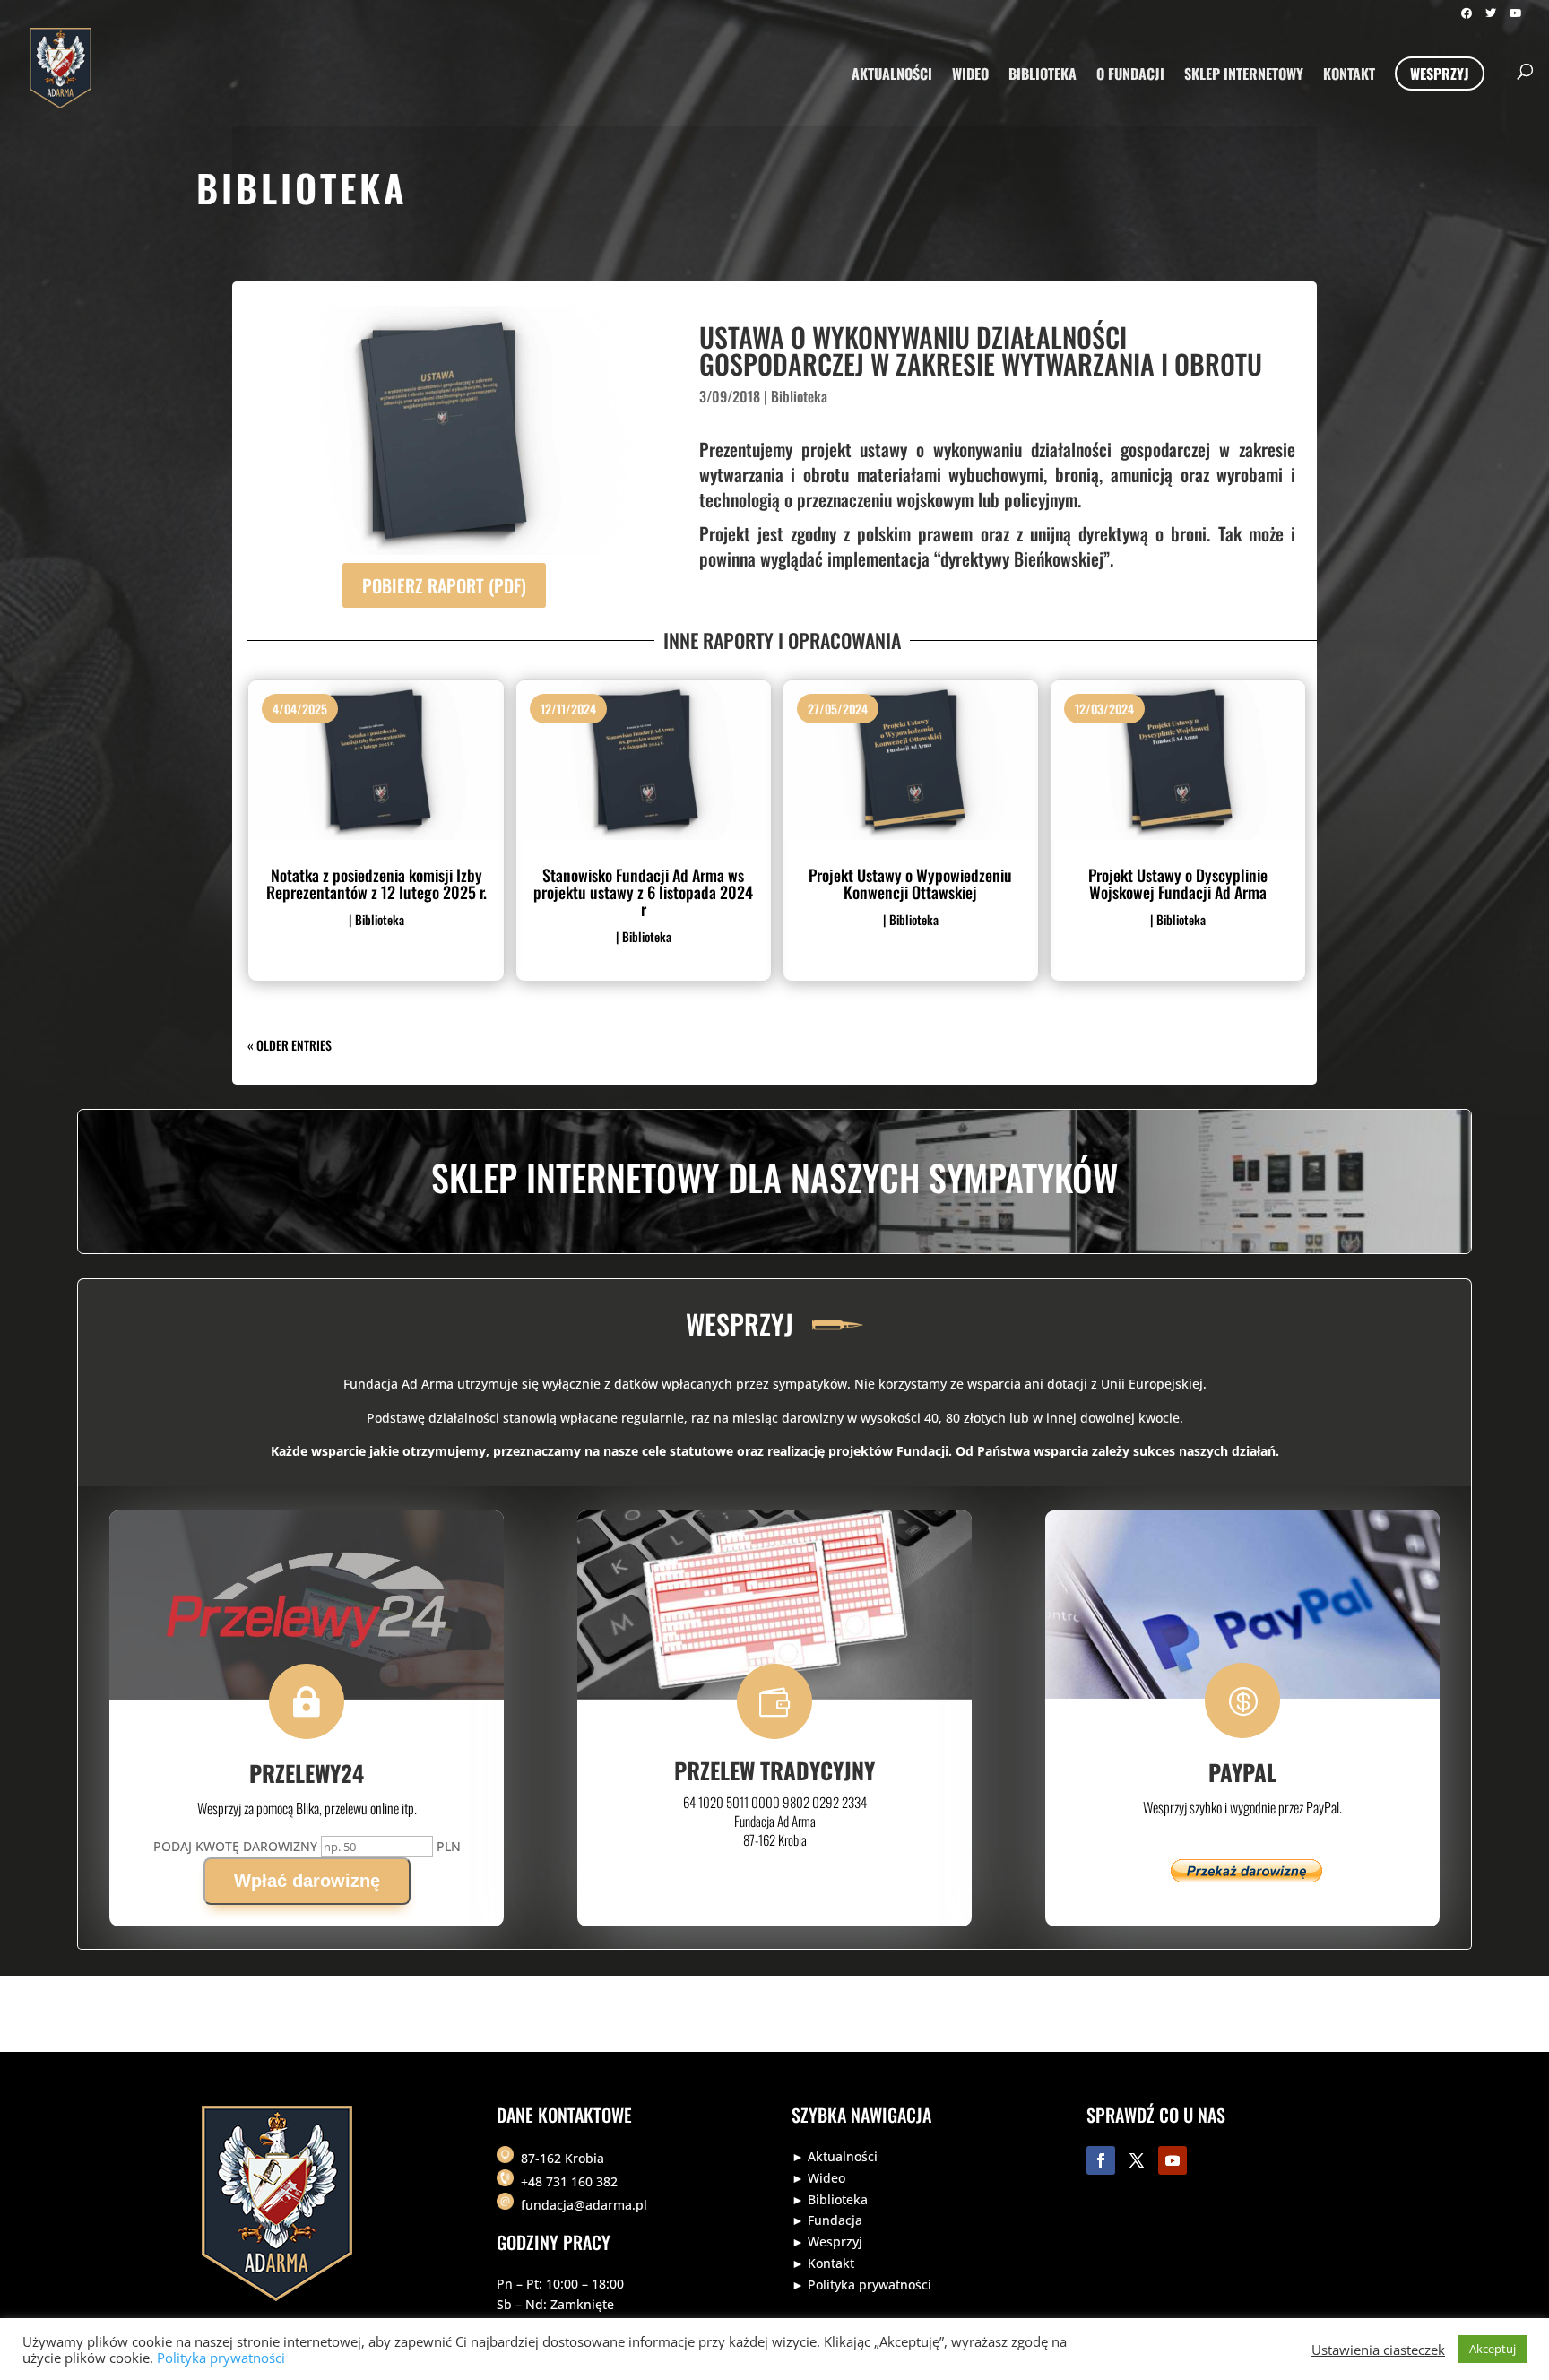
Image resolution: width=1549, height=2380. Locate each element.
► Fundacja (827, 2220)
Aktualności (892, 76)
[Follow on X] (1137, 2160)
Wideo (970, 76)
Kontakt (1349, 76)
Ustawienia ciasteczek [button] (1378, 2350)
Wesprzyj (1440, 74)
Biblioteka (1043, 76)
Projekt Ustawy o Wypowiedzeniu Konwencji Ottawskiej (910, 883)
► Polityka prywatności (861, 2285)
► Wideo (818, 2178)
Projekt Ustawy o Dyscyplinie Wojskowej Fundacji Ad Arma (1178, 883)
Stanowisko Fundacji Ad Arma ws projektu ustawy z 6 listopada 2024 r (643, 892)
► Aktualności (835, 2156)
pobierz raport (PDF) (444, 585)
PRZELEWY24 (307, 1773)
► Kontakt (823, 2263)
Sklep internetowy (1244, 76)
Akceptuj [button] (1493, 2349)
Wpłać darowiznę (307, 1881)
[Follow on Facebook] (1101, 2160)
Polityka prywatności (221, 2358)
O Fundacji (1130, 76)
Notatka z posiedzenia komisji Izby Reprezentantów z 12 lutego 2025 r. (376, 883)
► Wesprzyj (827, 2242)
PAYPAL (1242, 1772)
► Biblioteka (830, 2199)
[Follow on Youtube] (1173, 2160)
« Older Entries (290, 1045)
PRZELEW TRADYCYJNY (774, 1770)
